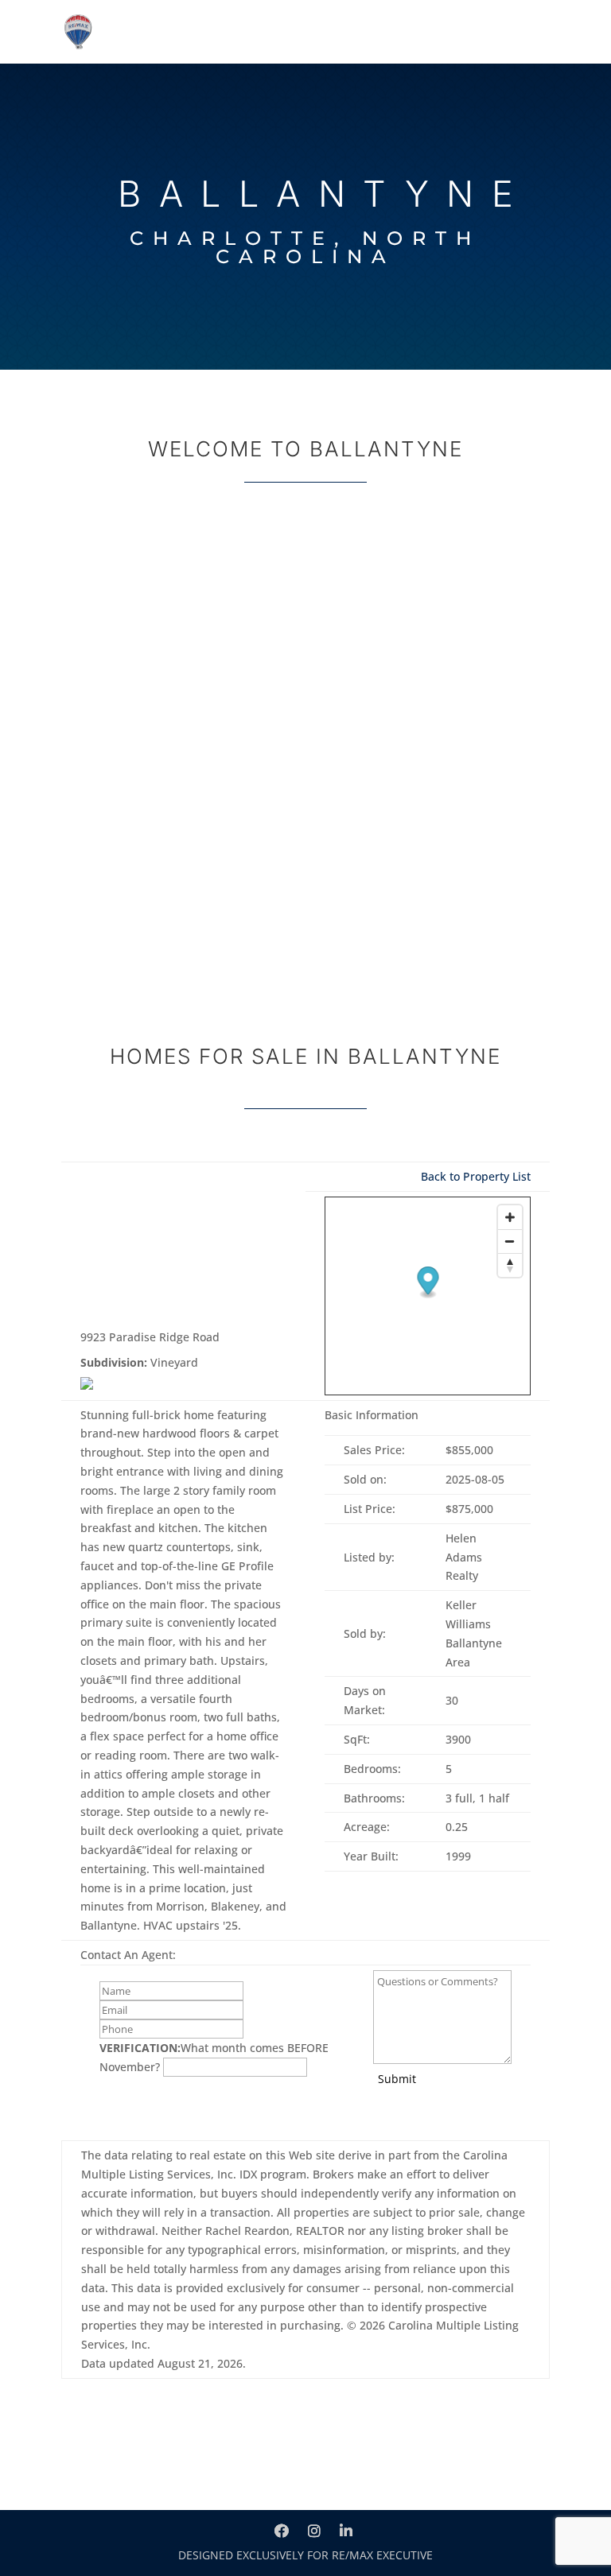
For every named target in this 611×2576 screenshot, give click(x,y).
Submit (397, 2079)
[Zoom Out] (510, 1241)
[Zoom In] (510, 1217)
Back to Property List (476, 1176)
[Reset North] (510, 1265)
